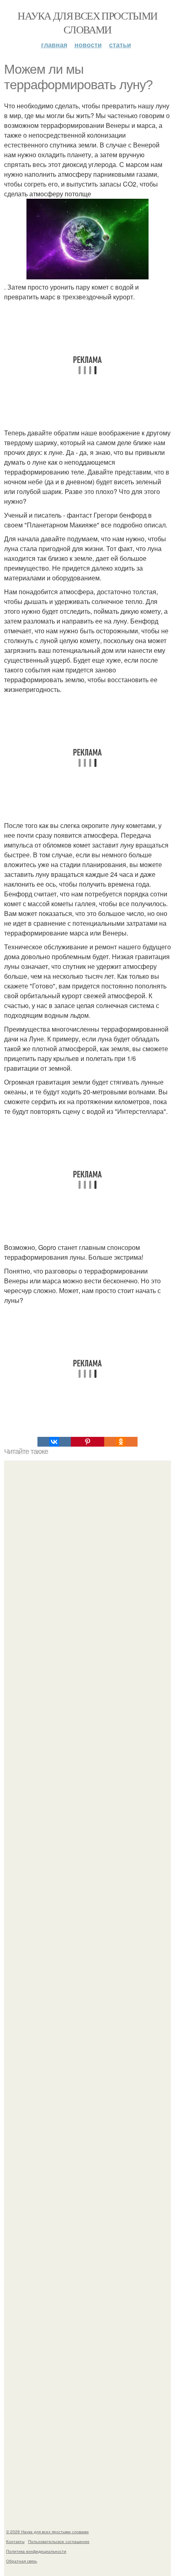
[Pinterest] (87, 1442)
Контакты (15, 2541)
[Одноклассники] (121, 1442)
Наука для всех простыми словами (87, 22)
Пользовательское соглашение (59, 2541)
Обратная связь (22, 2561)
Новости (88, 45)
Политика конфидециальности (36, 2551)
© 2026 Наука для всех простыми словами (47, 2532)
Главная (54, 45)
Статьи (120, 45)
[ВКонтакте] (54, 1442)
